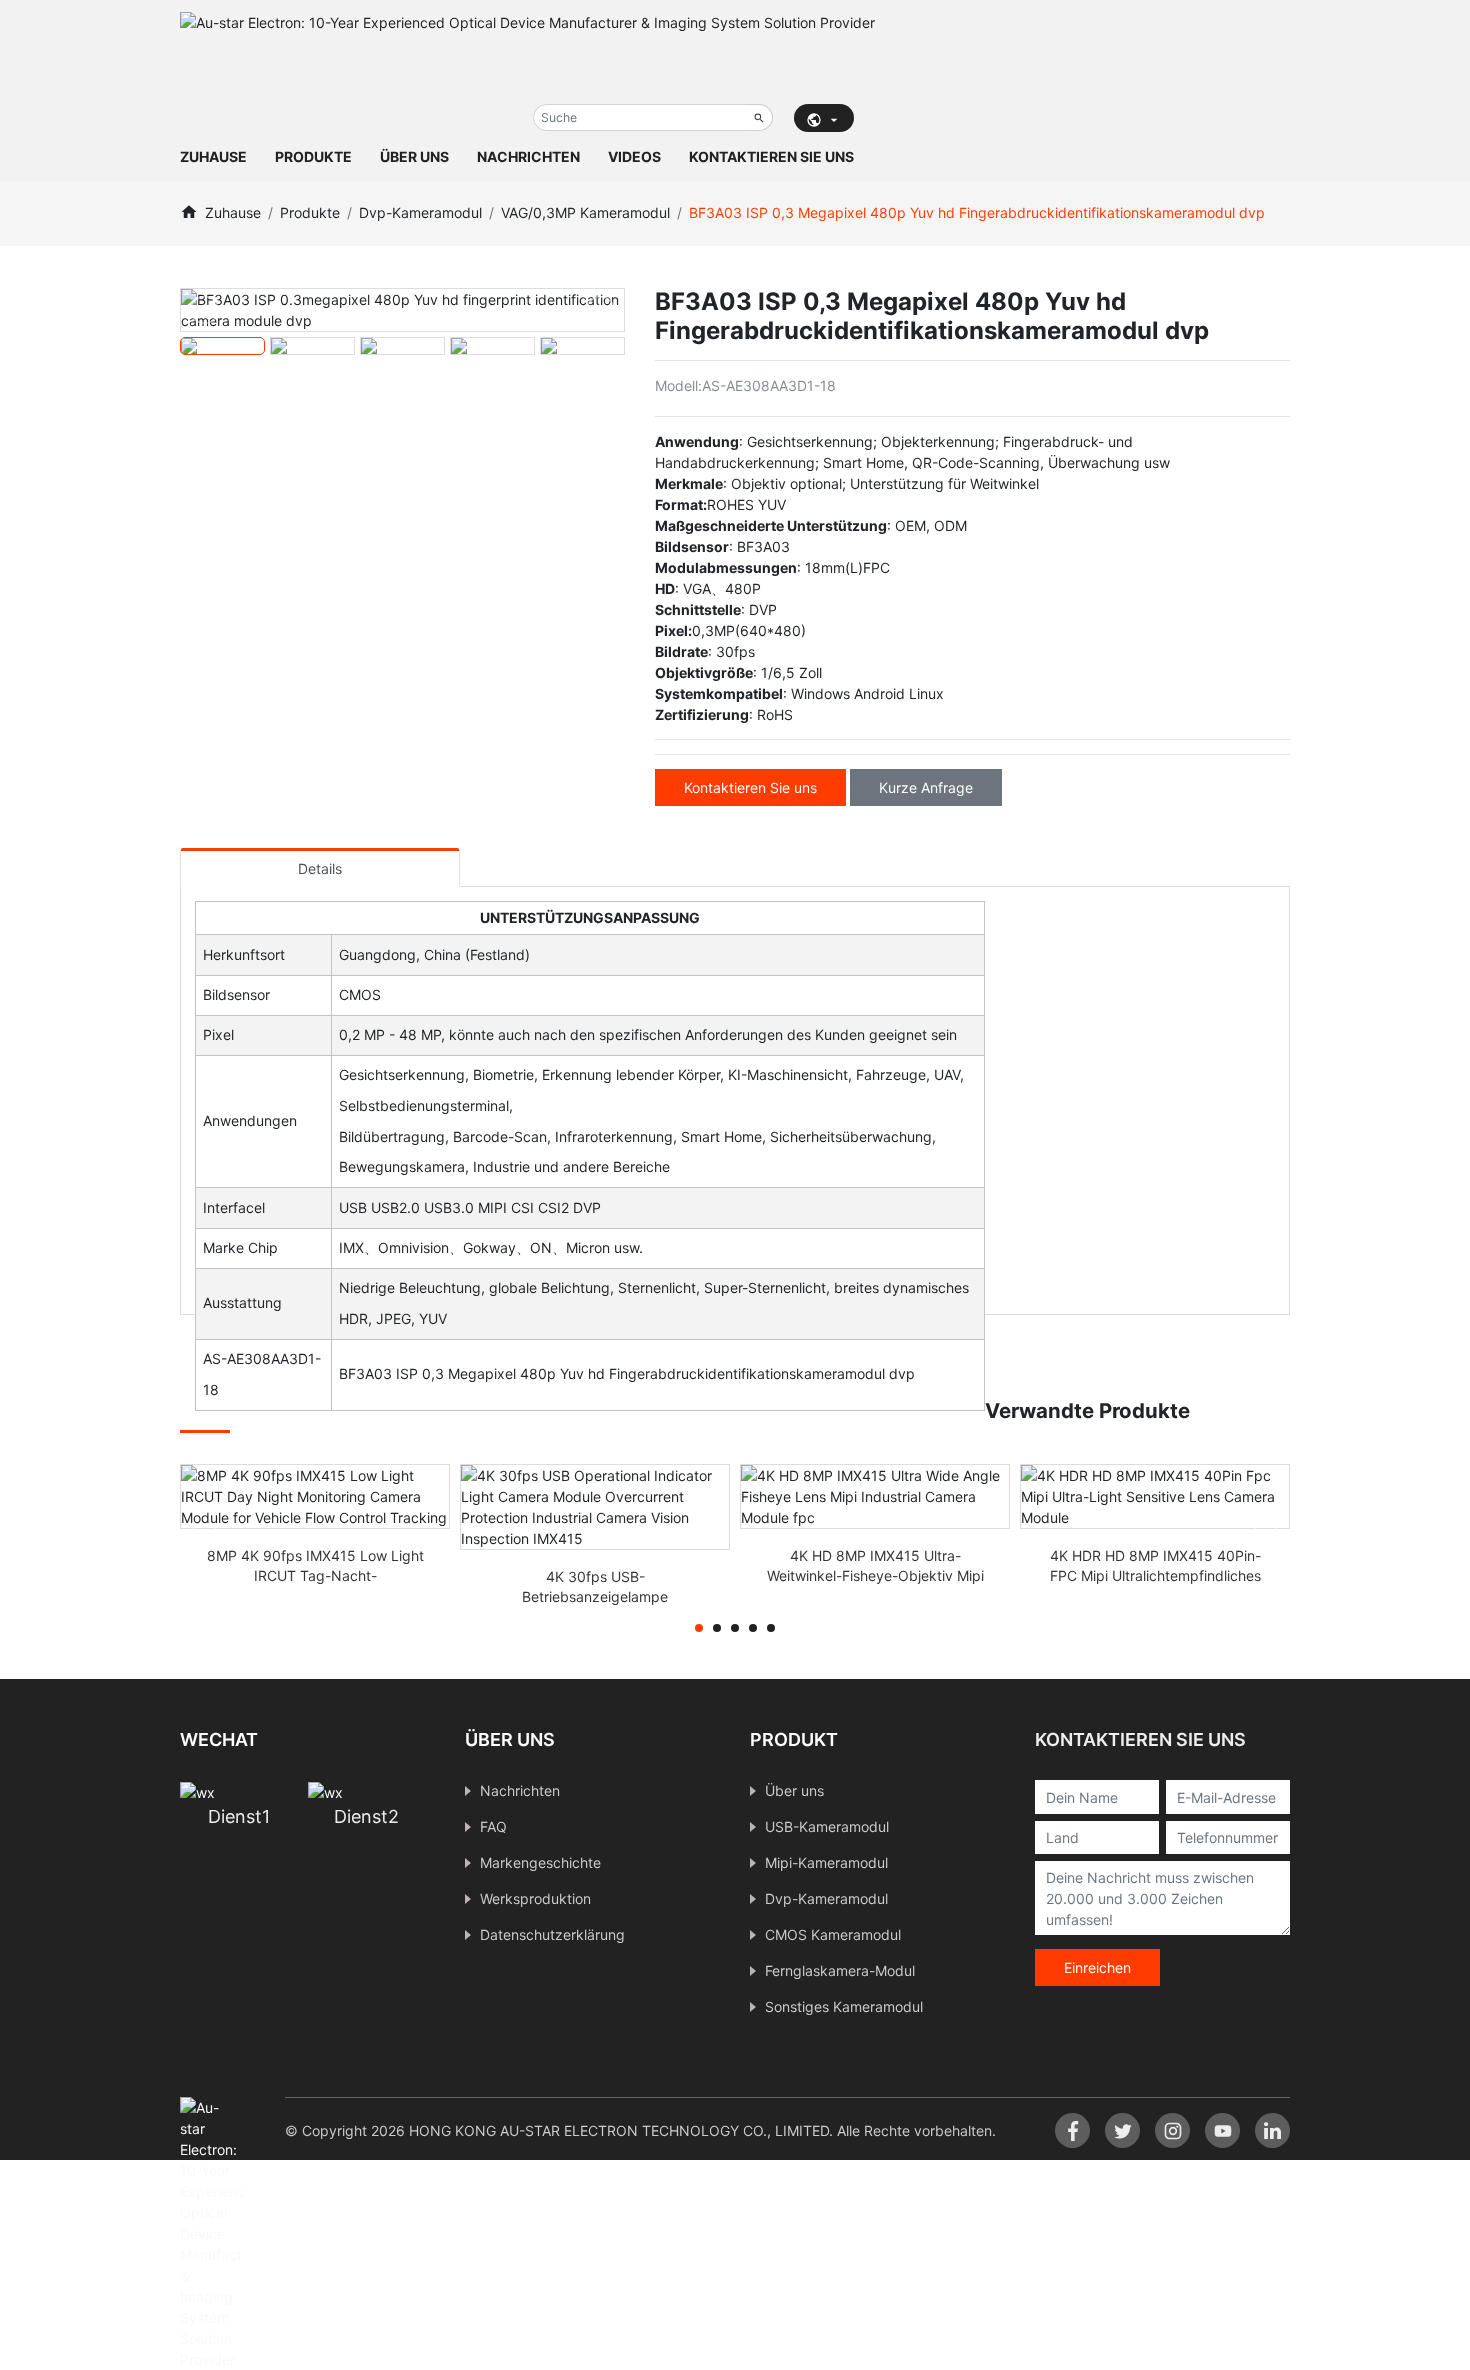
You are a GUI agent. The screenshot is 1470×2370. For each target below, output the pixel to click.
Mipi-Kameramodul (826, 1862)
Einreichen (1097, 1967)
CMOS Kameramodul (833, 1934)
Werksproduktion (535, 1898)
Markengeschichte (540, 1862)
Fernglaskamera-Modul (840, 1970)
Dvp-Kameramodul (420, 212)
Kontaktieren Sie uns (771, 156)
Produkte (313, 156)
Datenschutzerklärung (552, 1934)
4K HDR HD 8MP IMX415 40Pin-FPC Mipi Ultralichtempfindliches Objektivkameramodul (1155, 1575)
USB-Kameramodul (827, 1826)
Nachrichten (528, 156)
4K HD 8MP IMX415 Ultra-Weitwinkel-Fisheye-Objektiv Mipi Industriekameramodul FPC (875, 1575)
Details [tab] (320, 868)
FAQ (493, 1826)
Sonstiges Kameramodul (844, 2006)
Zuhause (213, 156)
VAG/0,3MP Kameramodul (585, 212)
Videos (634, 156)
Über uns (414, 156)
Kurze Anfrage (926, 787)
